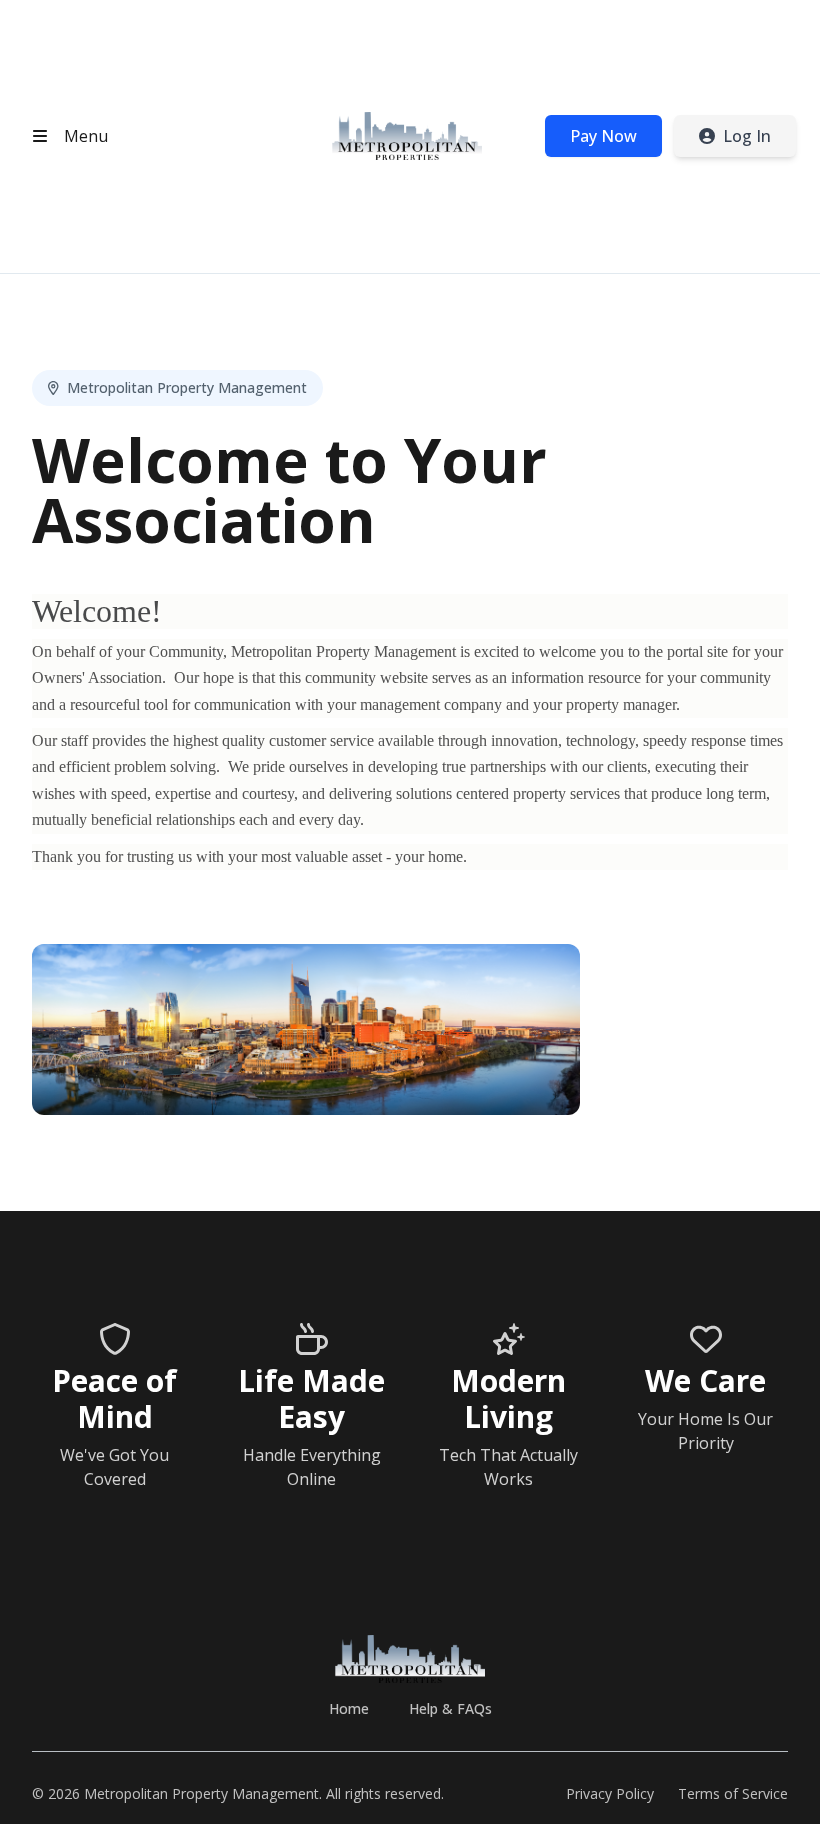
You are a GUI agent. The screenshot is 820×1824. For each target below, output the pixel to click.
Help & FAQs (450, 1708)
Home (349, 1708)
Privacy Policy (610, 1793)
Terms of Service (733, 1793)
